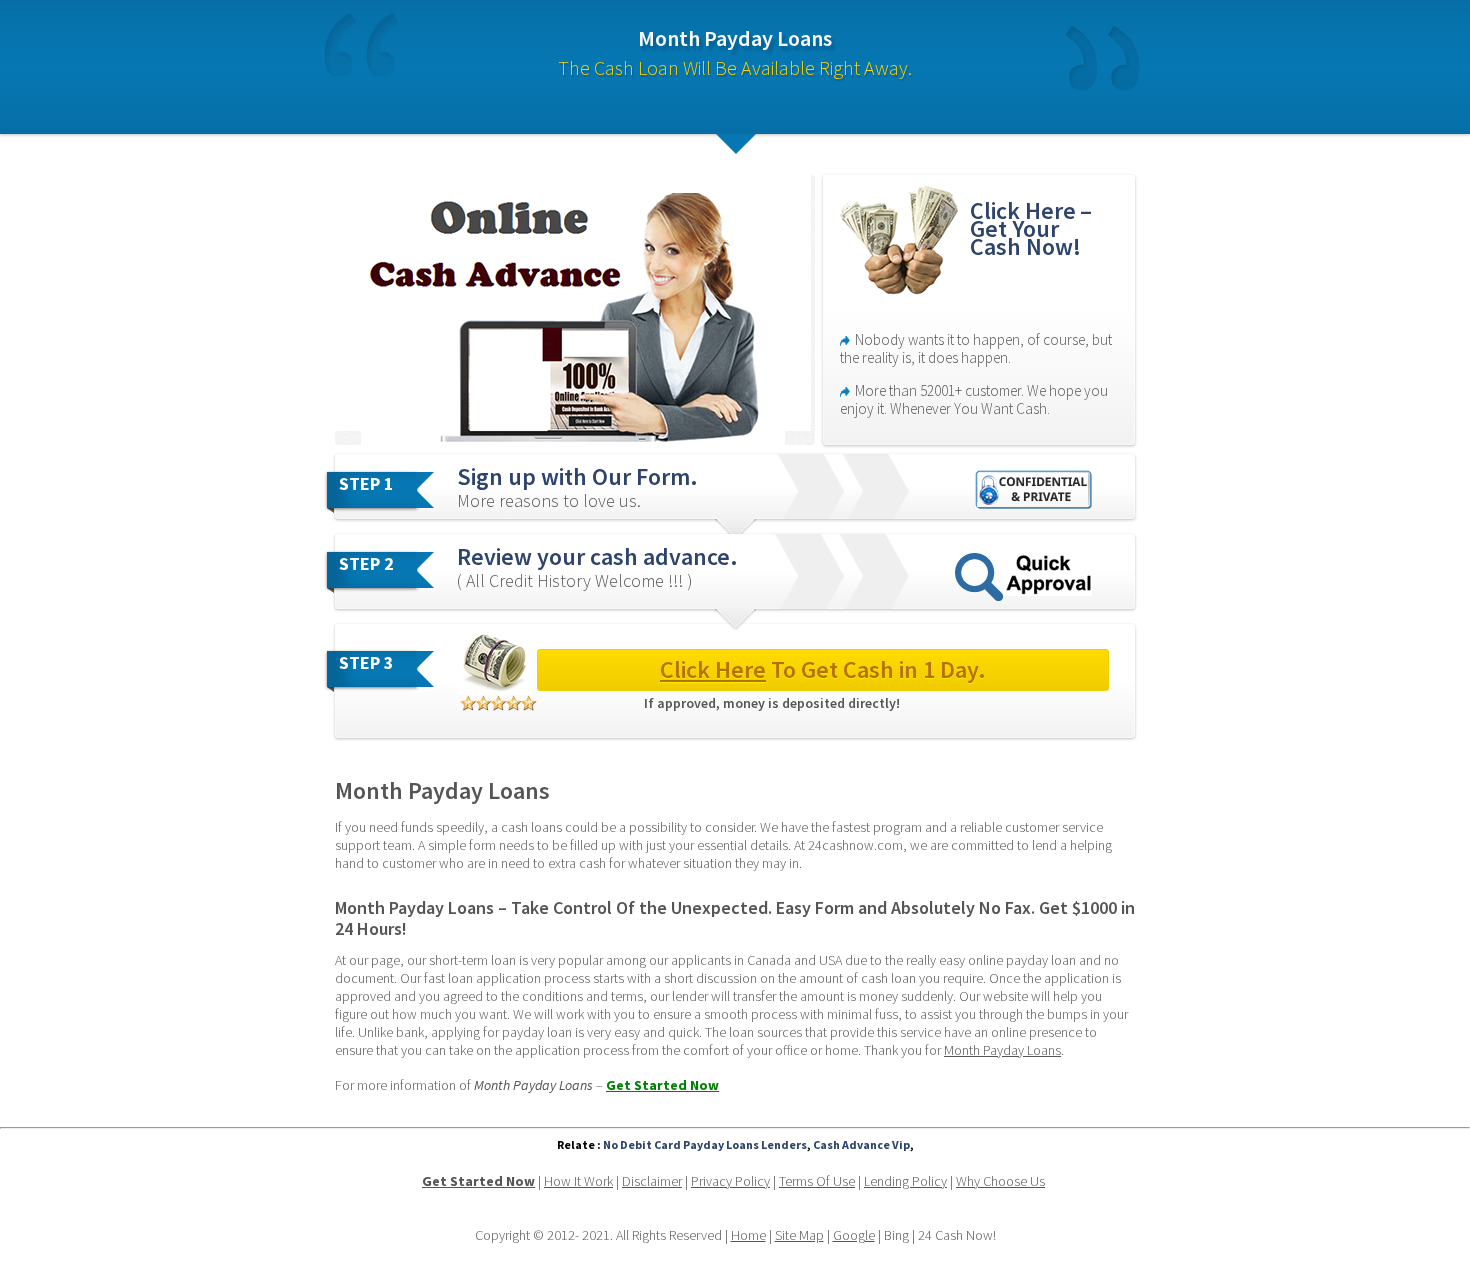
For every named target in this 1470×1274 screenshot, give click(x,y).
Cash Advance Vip (861, 1144)
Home (748, 1235)
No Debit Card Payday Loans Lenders (705, 1144)
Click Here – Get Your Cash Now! (1033, 228)
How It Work (578, 1181)
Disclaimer (652, 1181)
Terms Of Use (817, 1181)
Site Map (799, 1235)
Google (854, 1235)
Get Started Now (662, 1085)
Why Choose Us (1000, 1181)
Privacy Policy (730, 1181)
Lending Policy (905, 1181)
